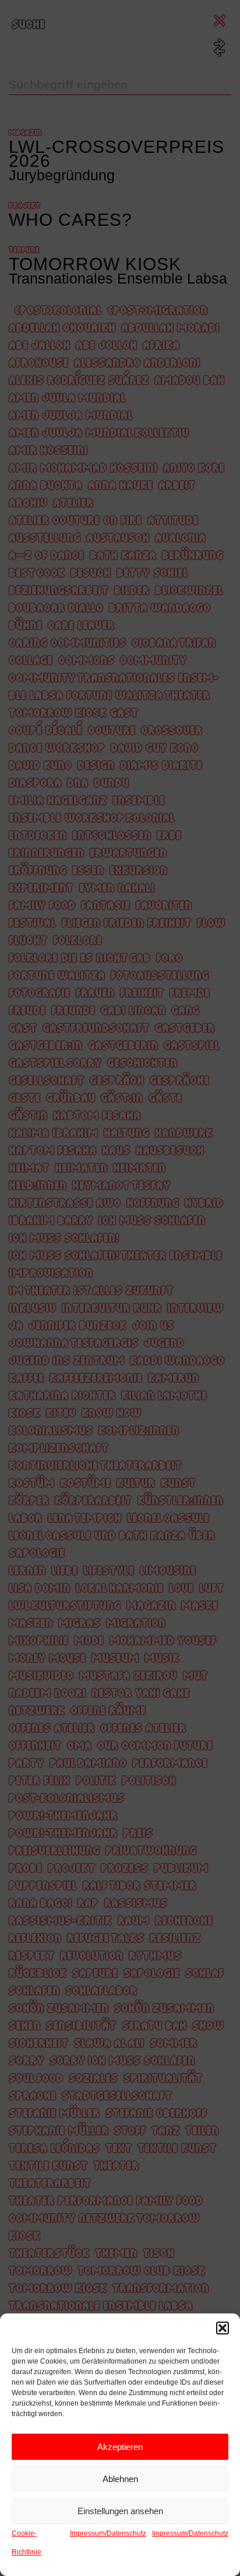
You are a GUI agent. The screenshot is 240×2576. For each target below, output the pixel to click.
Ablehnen (120, 2479)
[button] (223, 2328)
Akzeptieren (120, 2447)
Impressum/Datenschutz (108, 2533)
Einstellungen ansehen (120, 2511)
